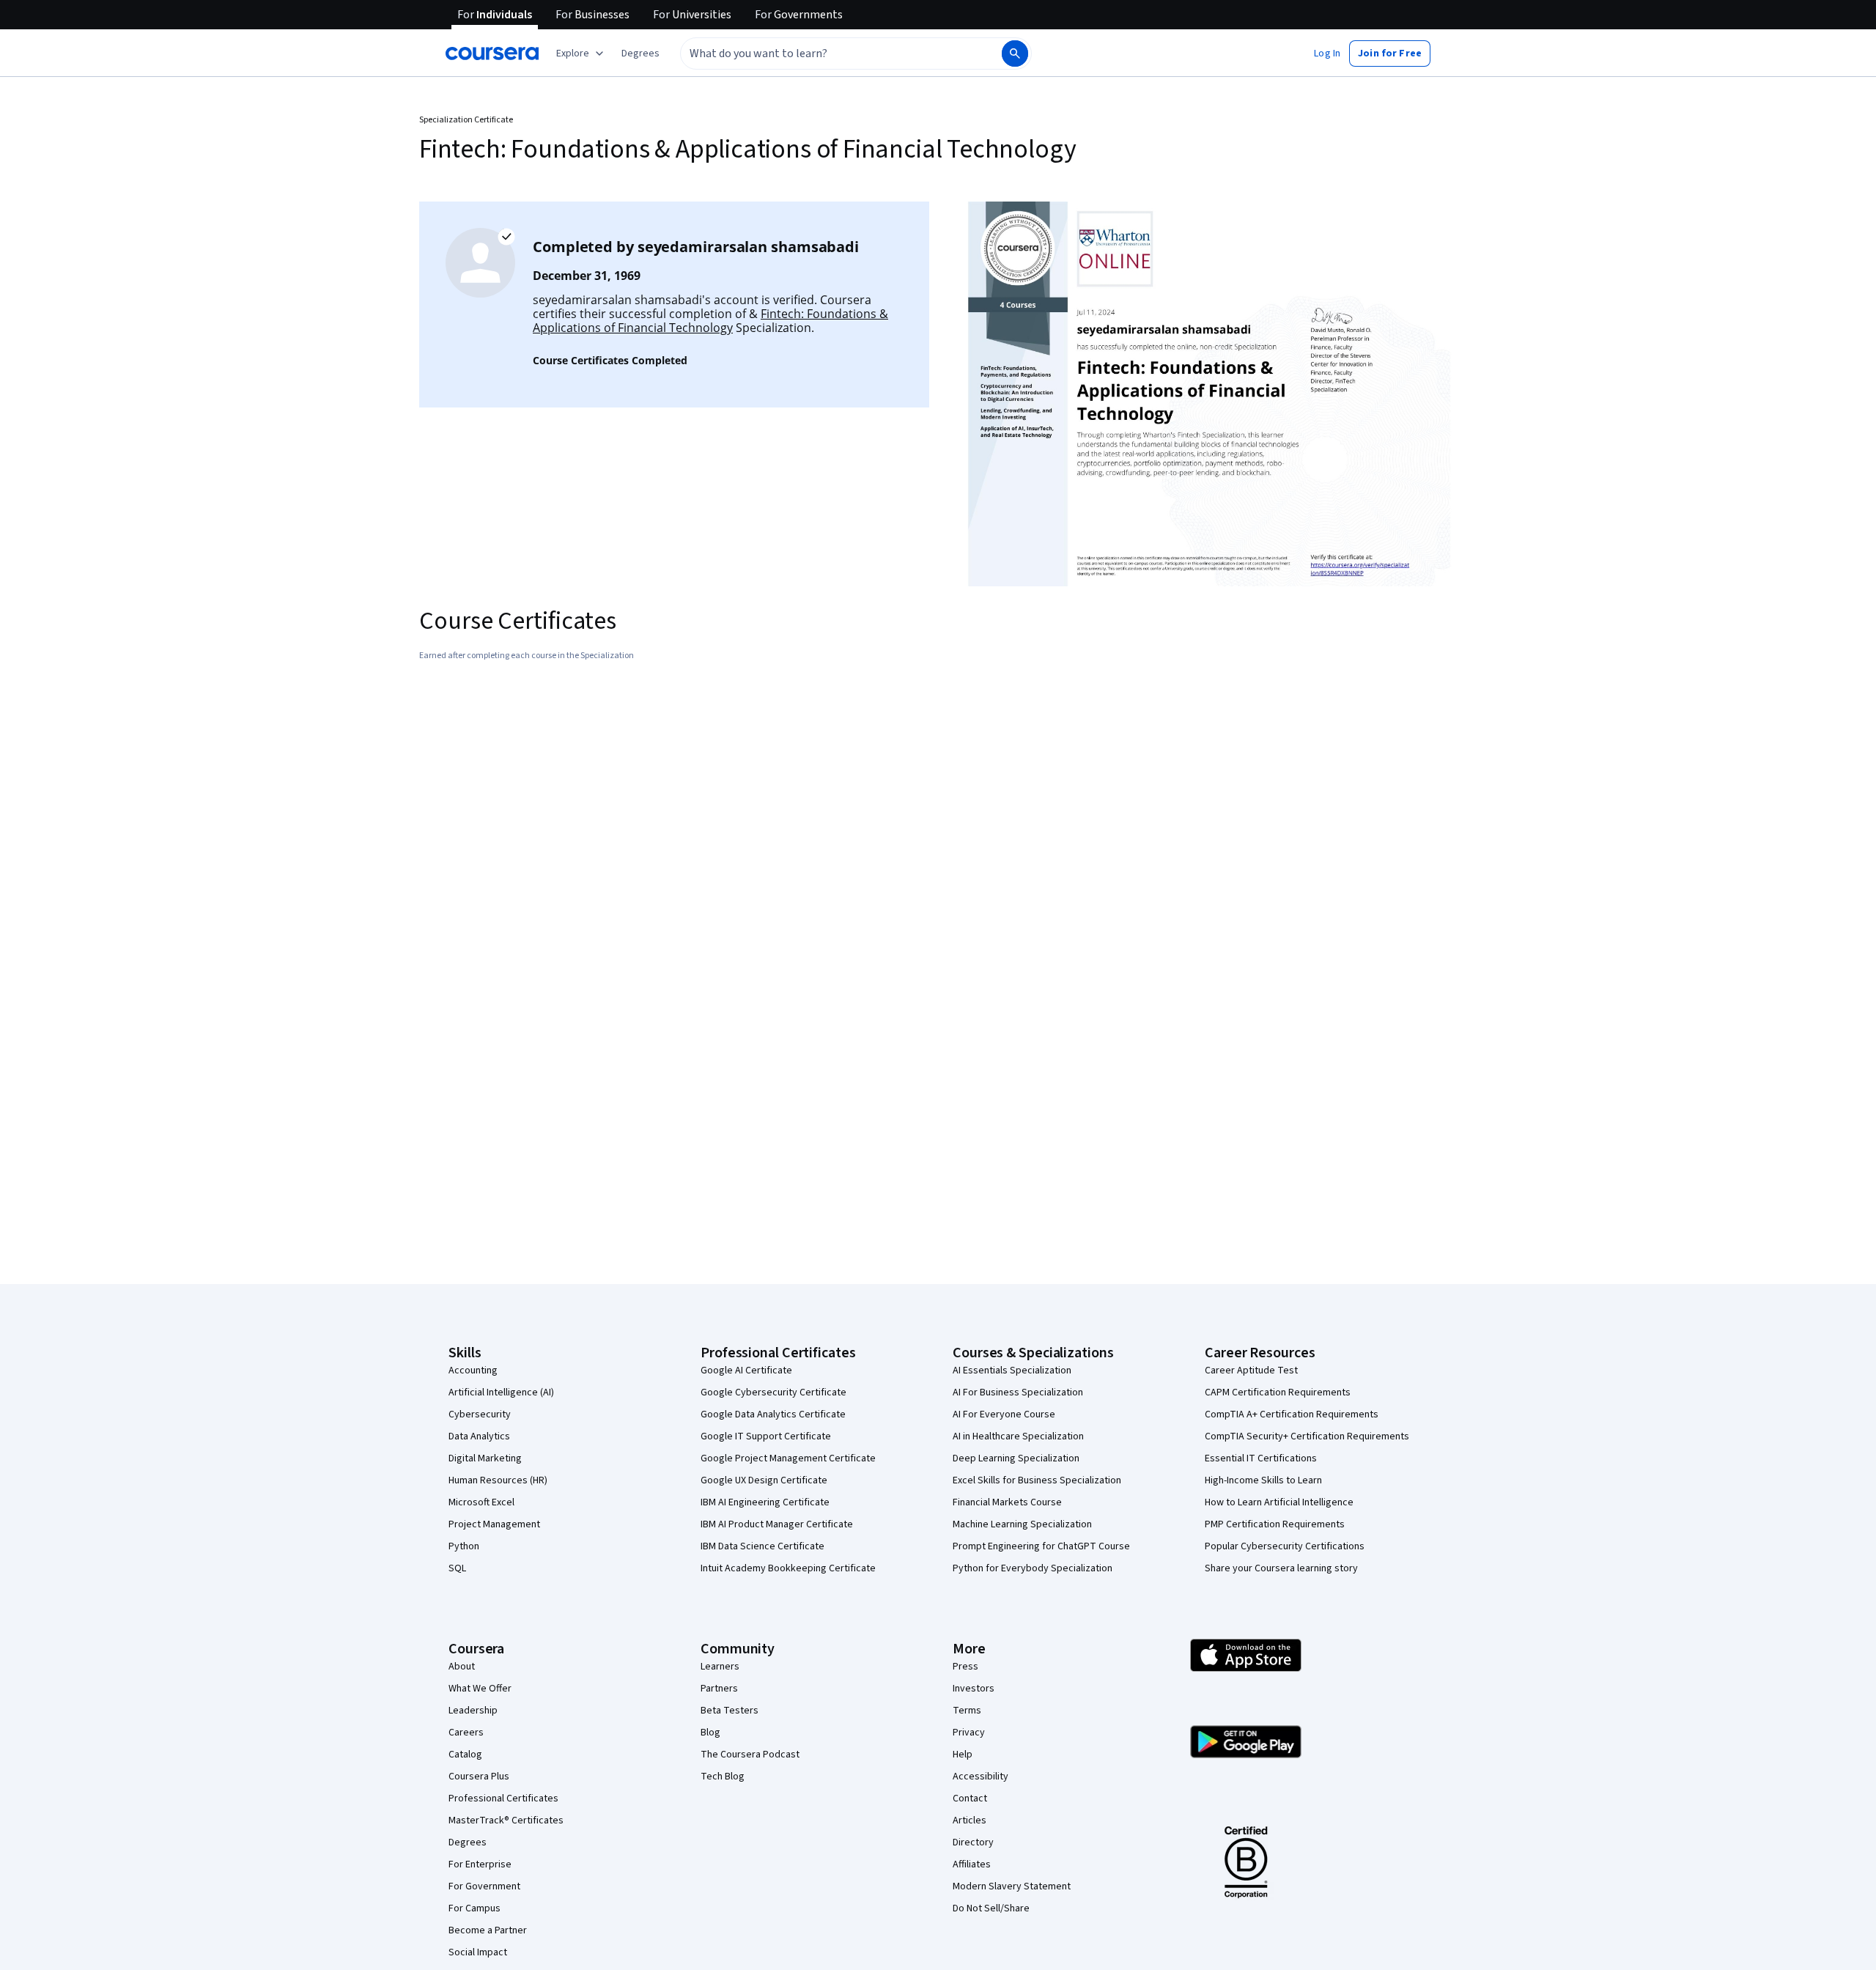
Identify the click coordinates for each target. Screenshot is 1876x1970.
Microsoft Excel (481, 1502)
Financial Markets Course (1007, 1502)
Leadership (473, 1711)
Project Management (494, 1524)
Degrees (468, 1842)
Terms (967, 1711)
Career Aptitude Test (1251, 1370)
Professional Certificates (503, 1799)
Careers (466, 1733)
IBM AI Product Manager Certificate (777, 1524)
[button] (640, 54)
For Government (484, 1886)
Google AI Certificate (746, 1370)
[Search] (1015, 54)
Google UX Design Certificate (764, 1480)
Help (963, 1755)
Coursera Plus (479, 1777)
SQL (457, 1568)
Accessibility (981, 1777)
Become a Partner (488, 1930)
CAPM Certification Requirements (1278, 1392)
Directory (973, 1842)
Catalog (465, 1755)
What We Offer (480, 1689)
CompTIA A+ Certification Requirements (1292, 1414)
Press (965, 1667)
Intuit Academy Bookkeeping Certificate (788, 1568)
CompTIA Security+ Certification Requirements (1307, 1436)
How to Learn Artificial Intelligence (1279, 1502)
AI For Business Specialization (1018, 1392)
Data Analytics (479, 1436)
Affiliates (972, 1864)
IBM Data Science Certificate (762, 1546)
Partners (719, 1689)
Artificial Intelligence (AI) (501, 1392)
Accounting (473, 1370)
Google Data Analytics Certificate (773, 1414)
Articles (970, 1820)
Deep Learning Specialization (1016, 1458)
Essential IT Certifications (1261, 1458)
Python (464, 1546)
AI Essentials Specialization (1012, 1370)
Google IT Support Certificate (766, 1436)
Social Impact (478, 1952)
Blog (710, 1733)
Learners (720, 1667)
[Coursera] (492, 54)
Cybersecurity (480, 1414)
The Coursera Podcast (750, 1755)
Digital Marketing (485, 1458)
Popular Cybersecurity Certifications (1285, 1546)
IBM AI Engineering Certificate (765, 1502)
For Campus (474, 1908)
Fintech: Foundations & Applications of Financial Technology (710, 321)
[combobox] (825, 54)
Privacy (969, 1733)
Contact (970, 1799)
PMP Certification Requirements (1275, 1524)
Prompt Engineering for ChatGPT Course (1041, 1546)
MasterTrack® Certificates (506, 1820)
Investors (974, 1689)
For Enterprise (480, 1864)
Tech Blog (723, 1777)
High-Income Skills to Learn (1263, 1480)
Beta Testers (730, 1711)
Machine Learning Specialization (1022, 1524)
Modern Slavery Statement (1012, 1886)
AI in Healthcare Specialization (1018, 1436)
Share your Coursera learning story (1281, 1568)
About (462, 1667)
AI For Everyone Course (1004, 1414)
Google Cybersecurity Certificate (773, 1392)
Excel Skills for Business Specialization (1037, 1480)
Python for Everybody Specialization (1033, 1568)
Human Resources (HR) (498, 1480)
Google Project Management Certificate (788, 1458)
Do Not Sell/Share (991, 1908)
